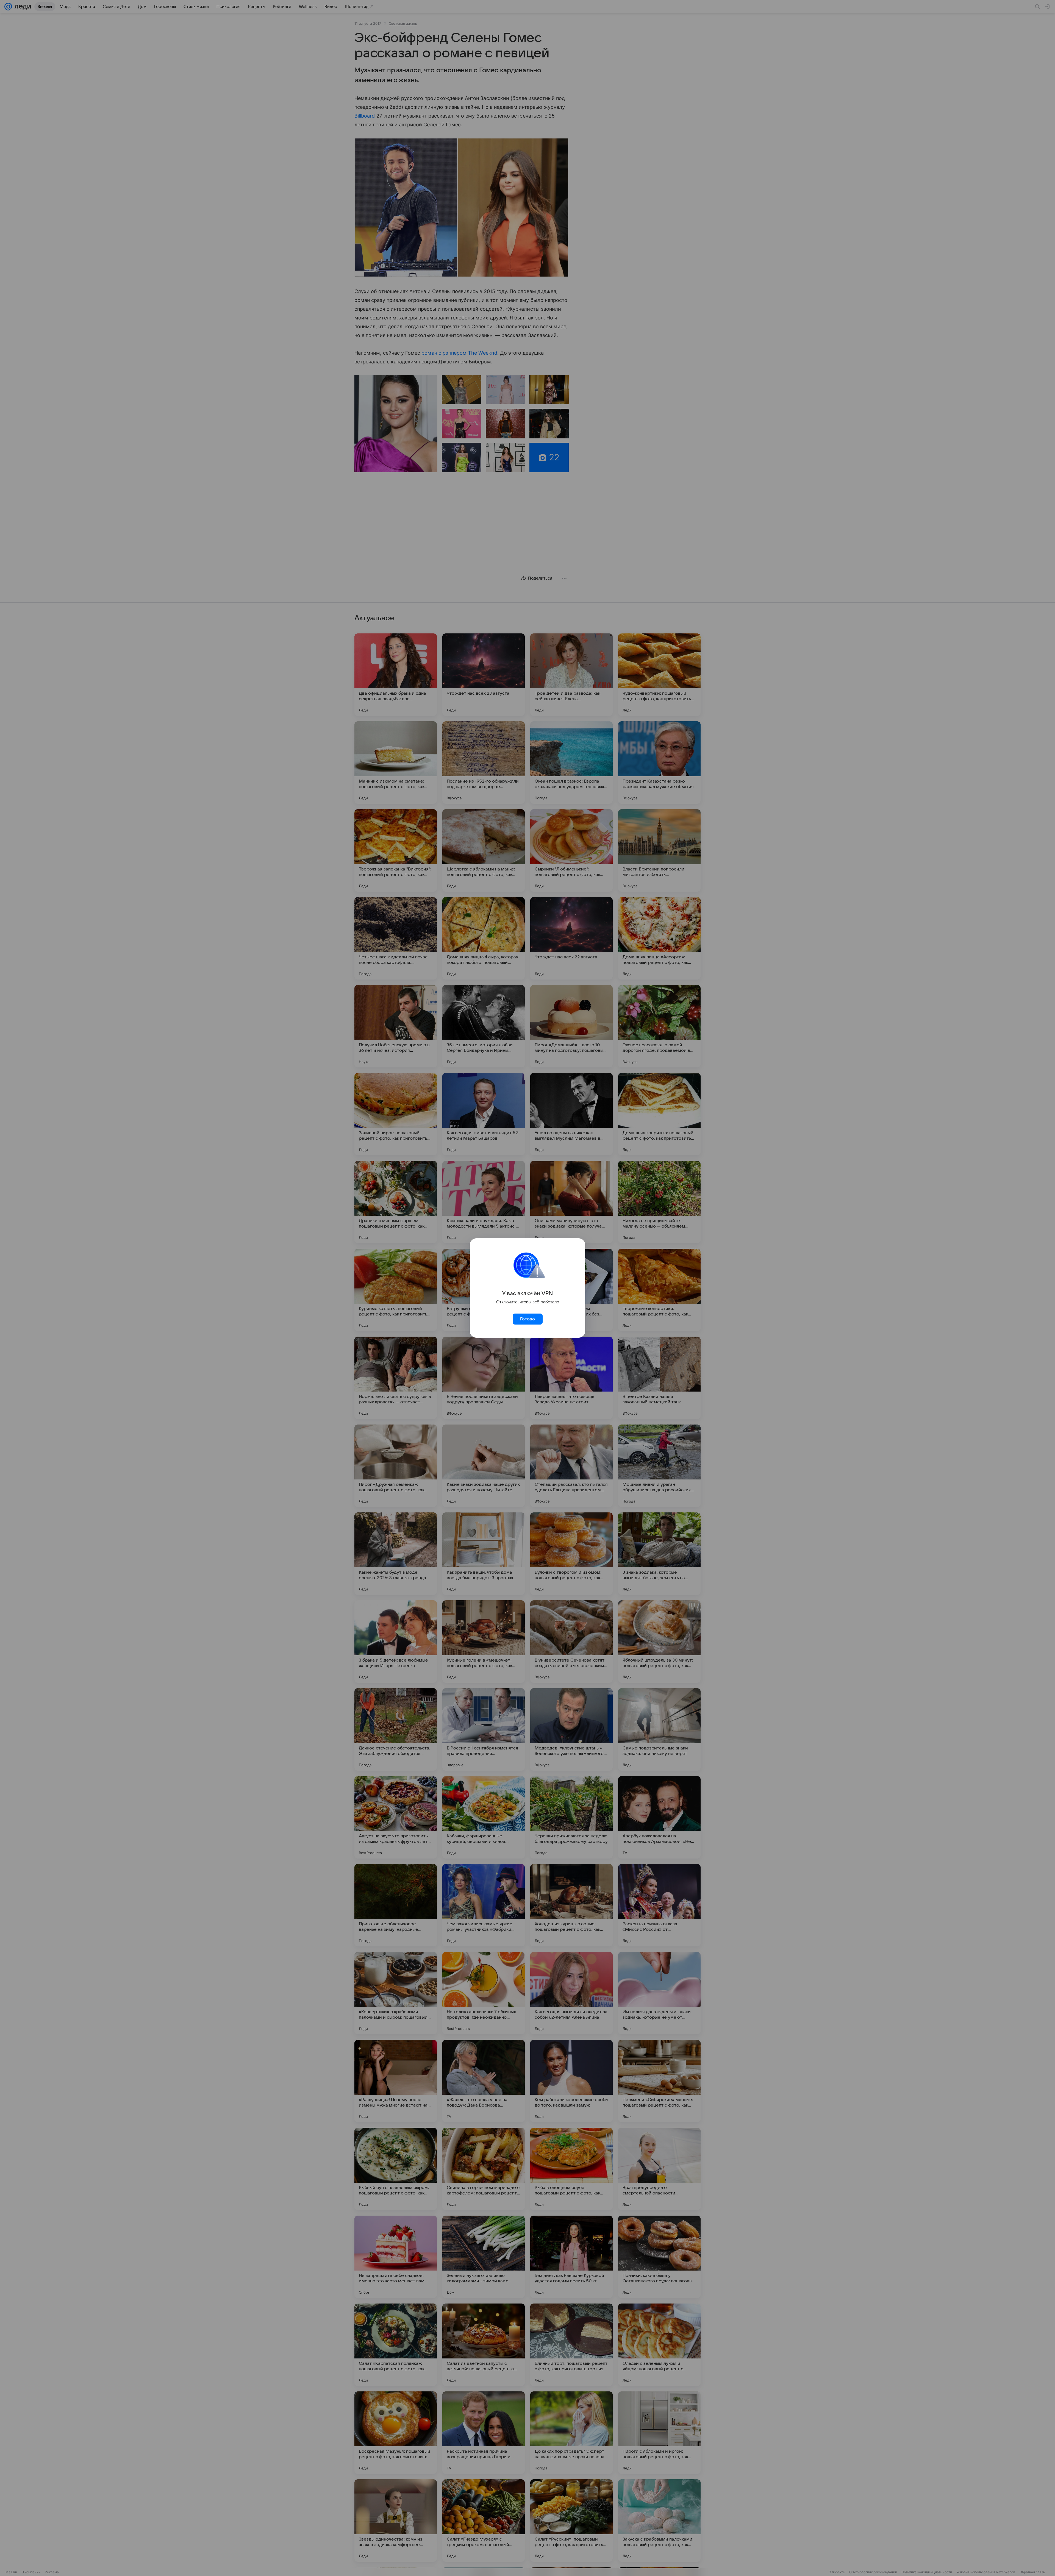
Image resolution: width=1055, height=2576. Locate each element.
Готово (527, 1319)
